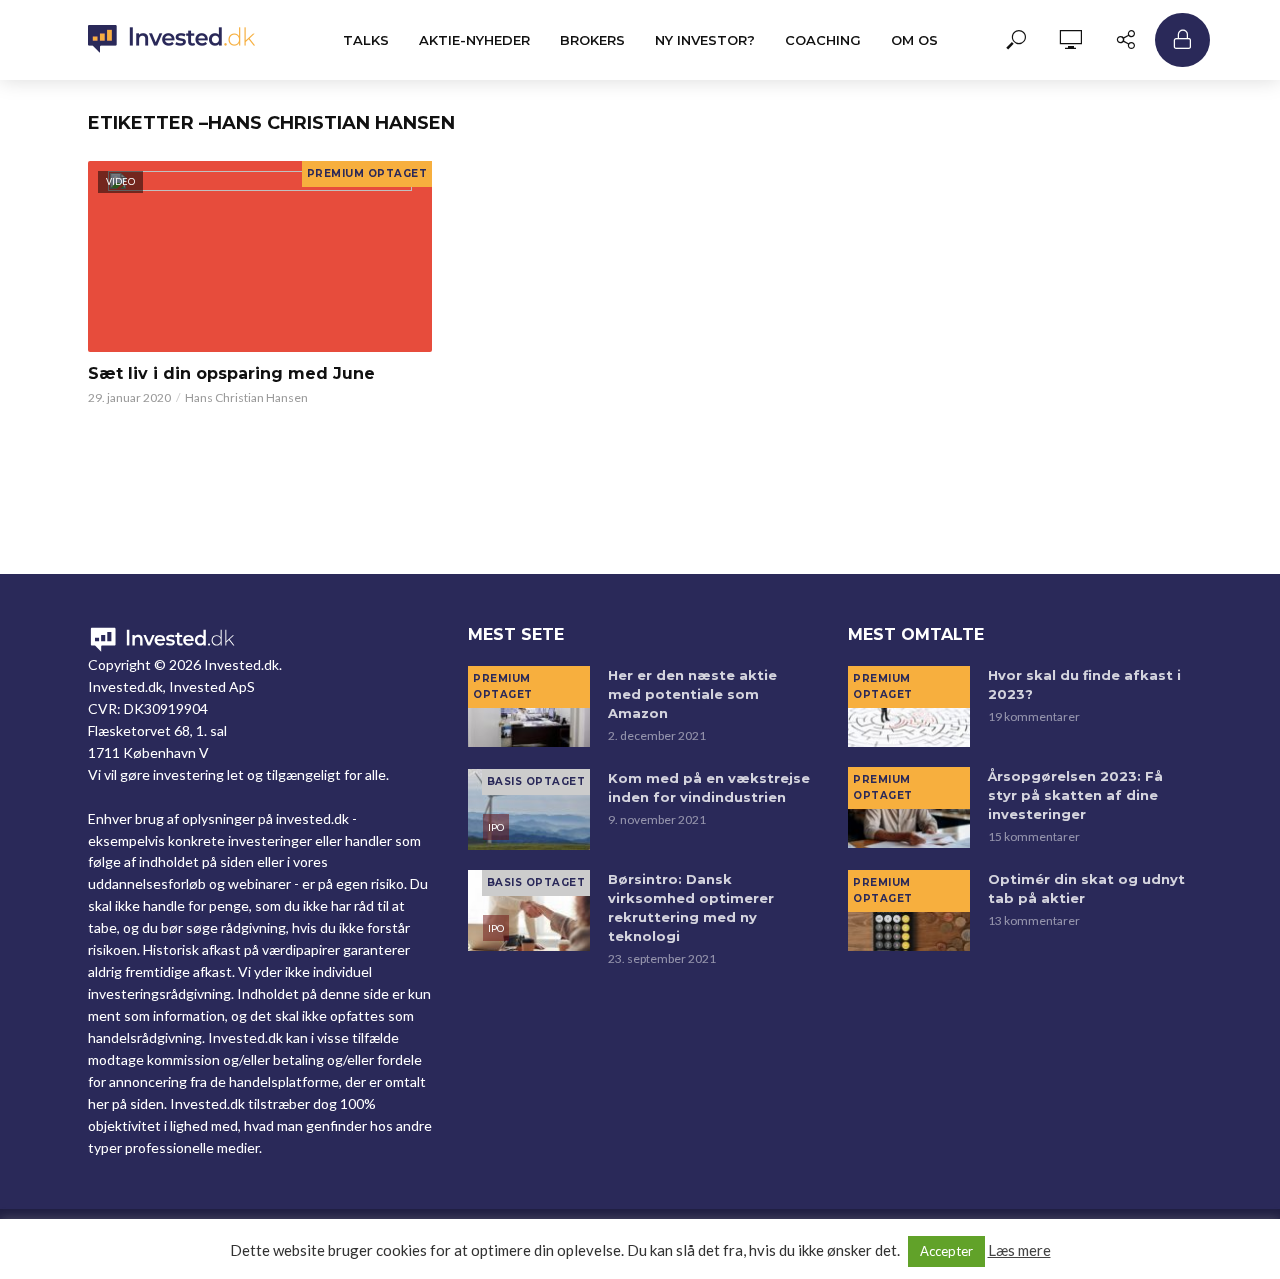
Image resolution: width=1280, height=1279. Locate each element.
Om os (914, 40)
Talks (366, 40)
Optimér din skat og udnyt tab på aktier (1086, 888)
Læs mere (1019, 1250)
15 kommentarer (1034, 836)
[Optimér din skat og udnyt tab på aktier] (909, 910)
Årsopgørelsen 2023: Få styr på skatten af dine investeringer (1075, 795)
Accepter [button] (946, 1251)
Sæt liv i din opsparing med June (231, 373)
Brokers (592, 40)
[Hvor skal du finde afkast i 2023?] (909, 706)
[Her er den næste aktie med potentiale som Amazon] (529, 706)
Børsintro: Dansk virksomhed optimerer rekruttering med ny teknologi (691, 907)
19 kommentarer (1034, 716)
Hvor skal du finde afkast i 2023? (1084, 684)
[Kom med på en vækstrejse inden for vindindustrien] (529, 809)
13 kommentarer (1034, 920)
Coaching (823, 40)
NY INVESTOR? (705, 40)
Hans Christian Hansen (246, 397)
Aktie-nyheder (474, 40)
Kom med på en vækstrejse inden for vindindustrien (709, 787)
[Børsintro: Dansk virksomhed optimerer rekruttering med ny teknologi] (529, 910)
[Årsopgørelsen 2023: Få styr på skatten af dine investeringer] (909, 807)
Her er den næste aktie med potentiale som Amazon (692, 694)
